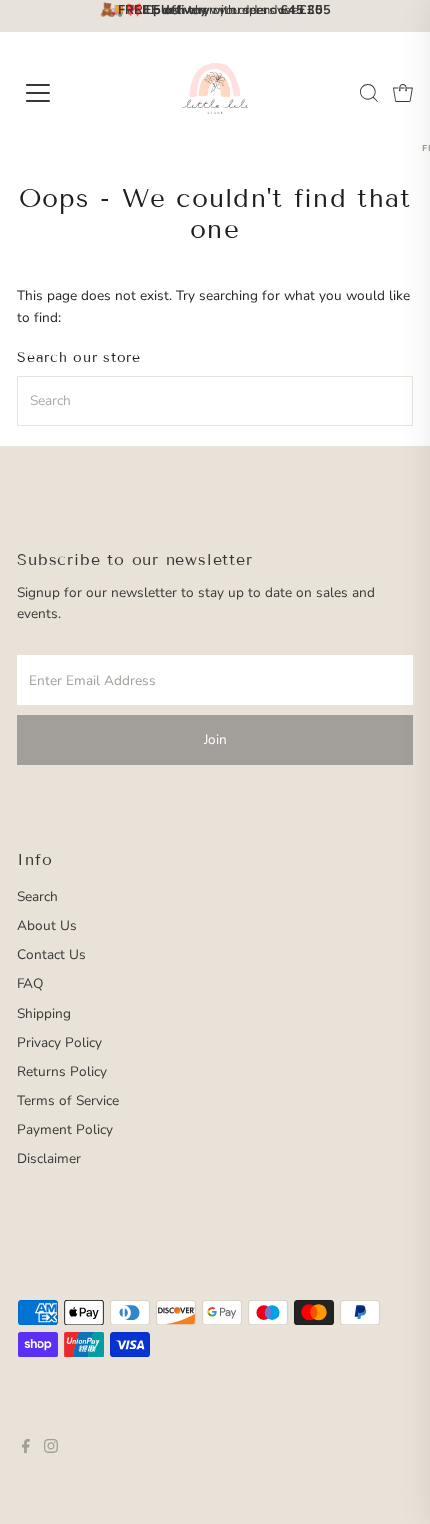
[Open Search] (369, 93)
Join (215, 739)
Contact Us (51, 954)
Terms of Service (68, 1100)
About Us (47, 925)
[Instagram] (51, 1449)
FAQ (30, 983)
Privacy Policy (59, 1042)
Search (37, 896)
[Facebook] (26, 1449)
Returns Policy (62, 1071)
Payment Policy (65, 1129)
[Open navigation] (60, 93)
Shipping (44, 1013)
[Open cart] (403, 93)
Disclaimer (49, 1158)
